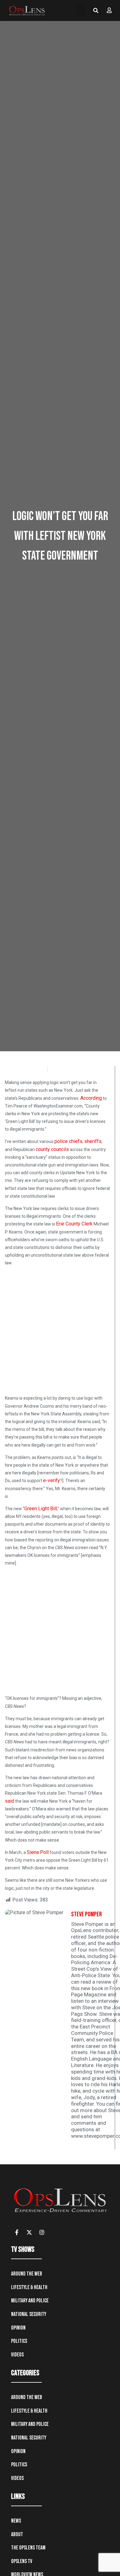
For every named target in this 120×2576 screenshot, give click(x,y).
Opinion (18, 2328)
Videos (17, 2355)
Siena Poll (38, 1852)
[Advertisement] (60, 1332)
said (10, 1801)
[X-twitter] (29, 2232)
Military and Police (30, 2301)
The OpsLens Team (28, 2548)
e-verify (52, 1480)
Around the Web (27, 2274)
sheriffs (93, 1141)
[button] (81, 10)
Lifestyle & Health (29, 2287)
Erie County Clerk (74, 1224)
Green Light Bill (41, 1509)
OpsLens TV (22, 2561)
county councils (52, 1149)
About (17, 2534)
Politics (19, 2341)
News (16, 2521)
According (91, 1098)
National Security (29, 2314)
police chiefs (68, 1141)
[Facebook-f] (17, 2232)
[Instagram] (42, 2232)
